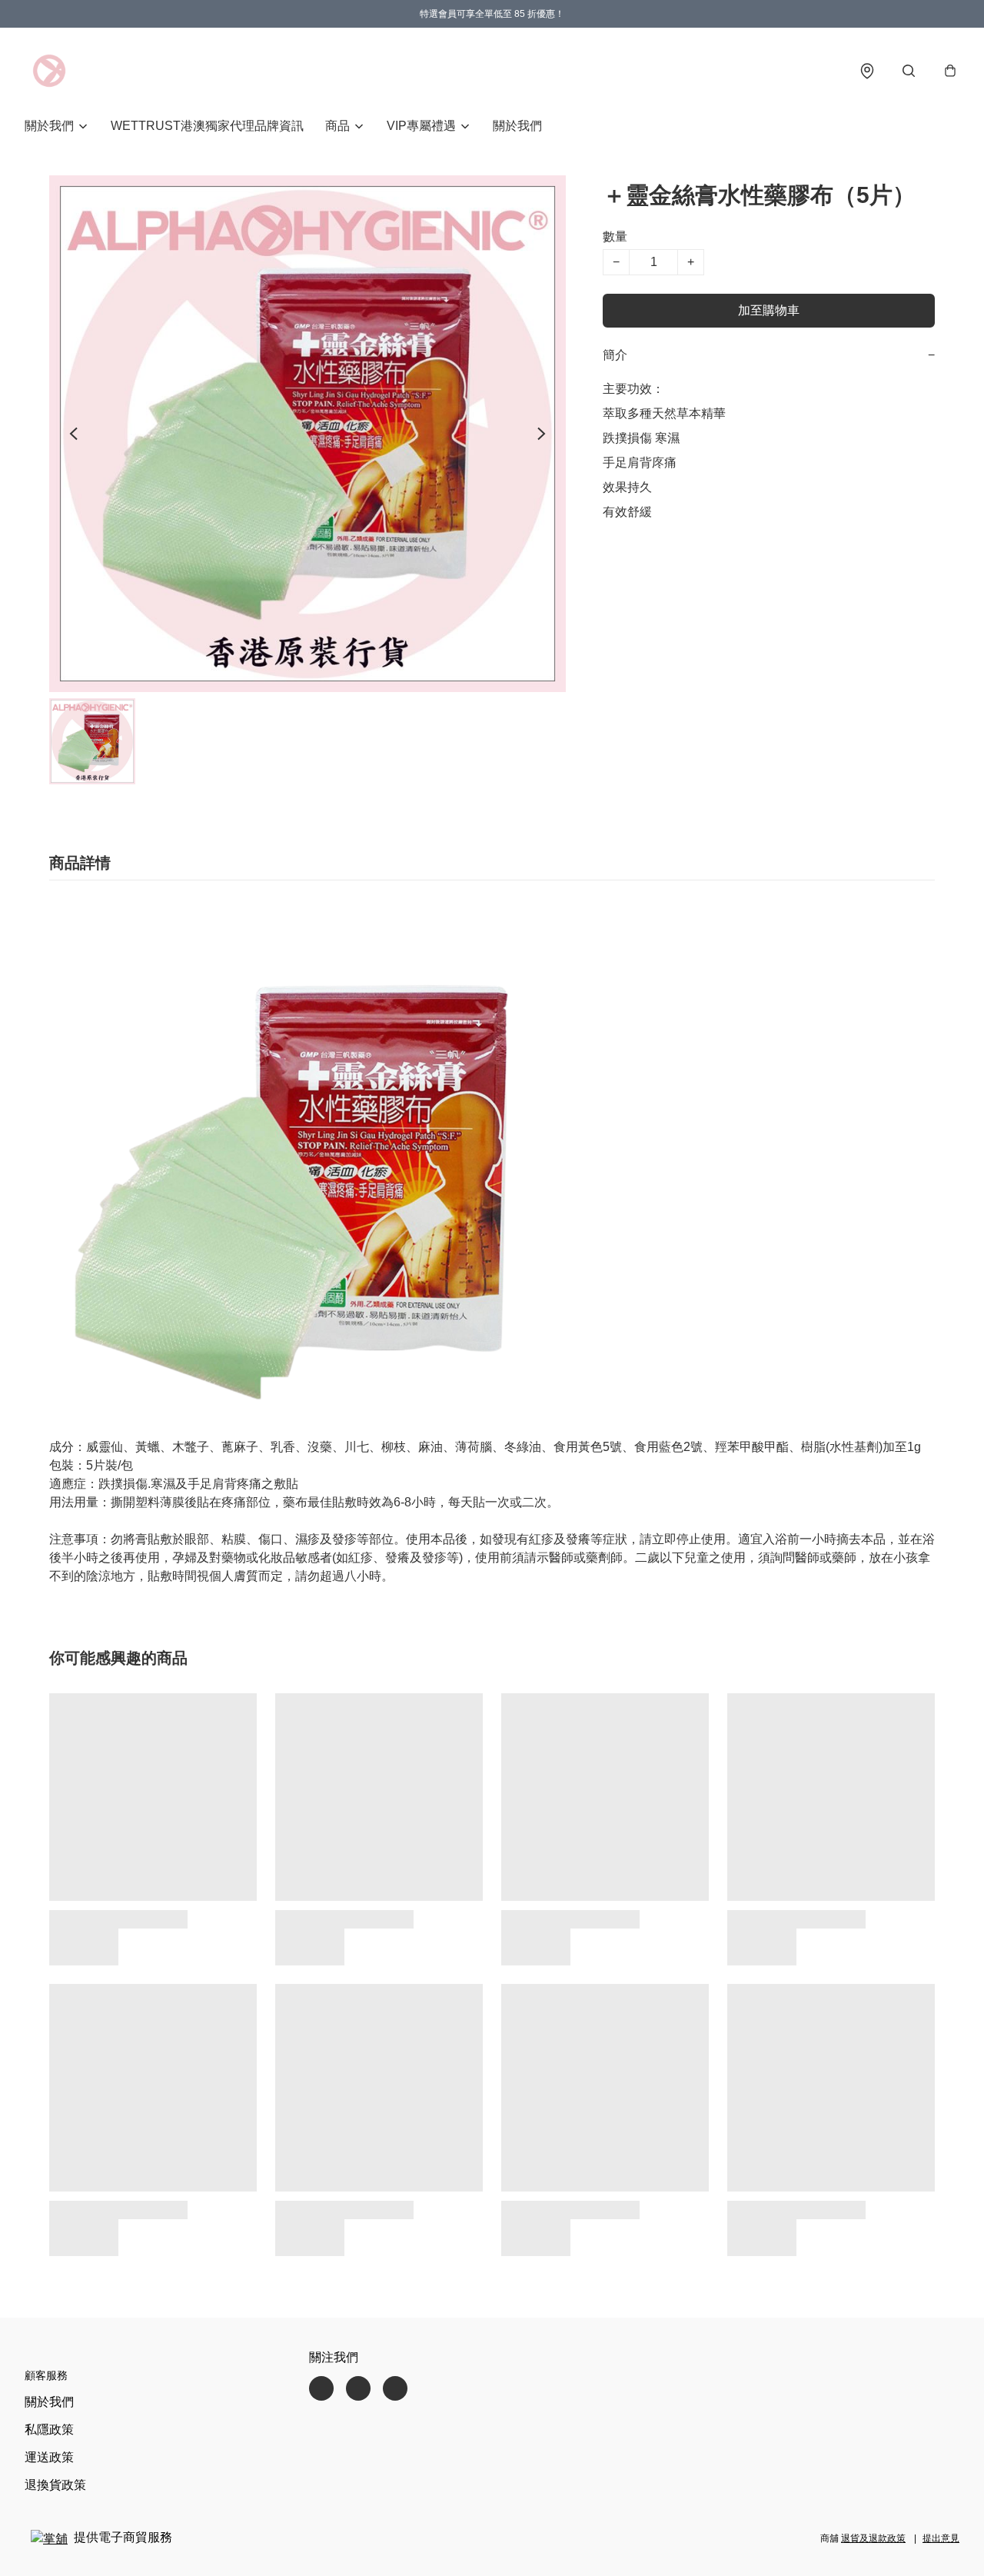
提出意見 (941, 2538)
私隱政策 (49, 2430)
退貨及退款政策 (873, 2538)
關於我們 (517, 126)
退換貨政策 (55, 2485)
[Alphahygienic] (49, 71)
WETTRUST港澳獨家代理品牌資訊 (207, 126)
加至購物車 (769, 310)
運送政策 (49, 2457)
